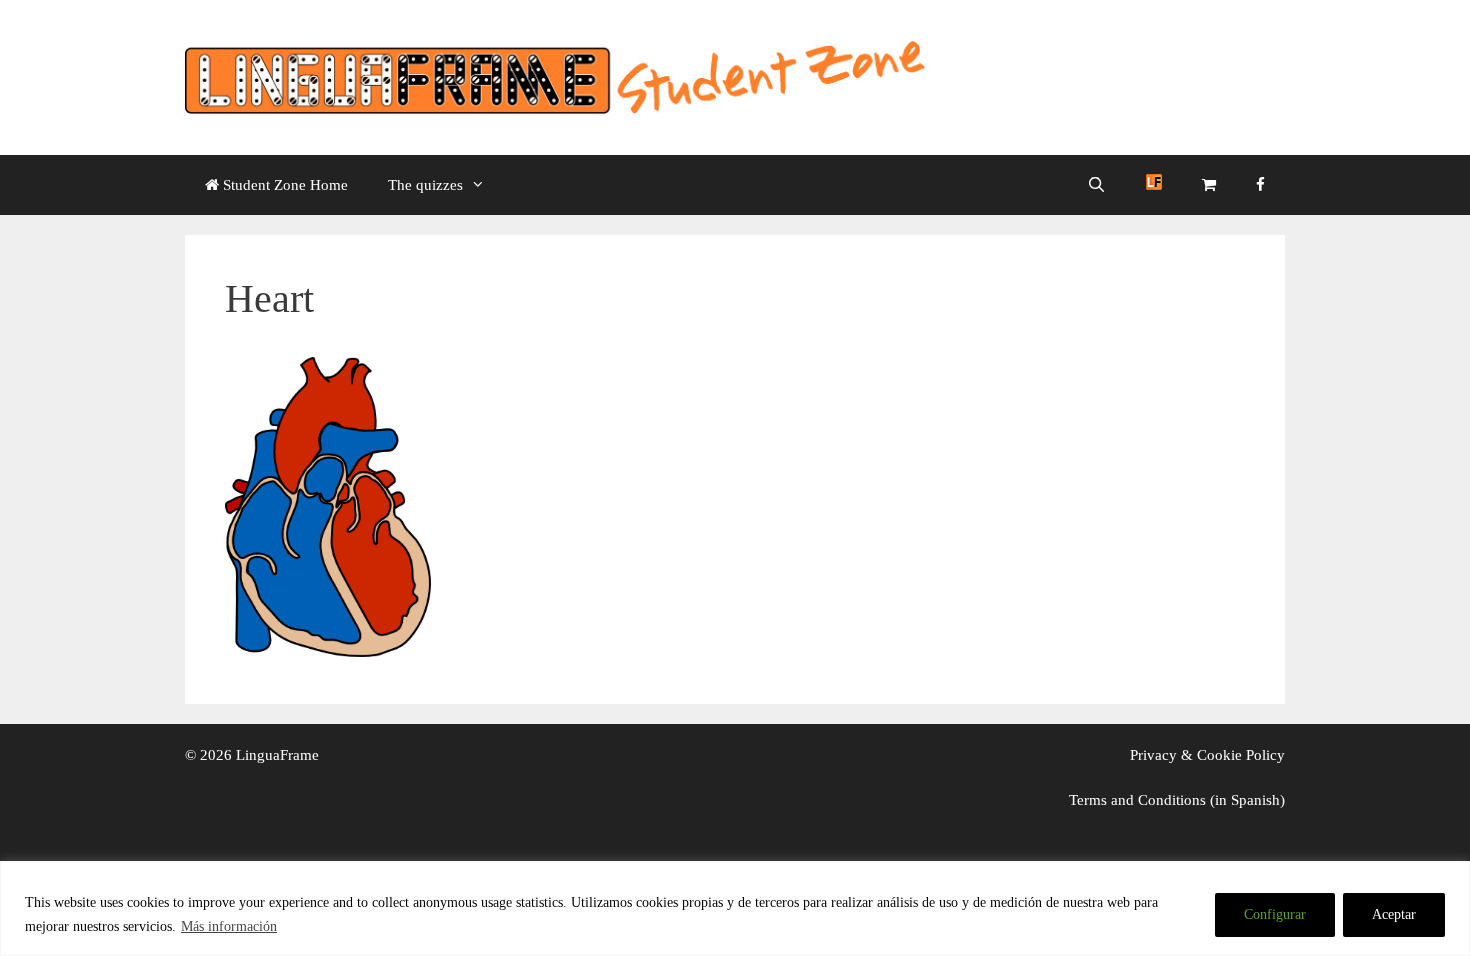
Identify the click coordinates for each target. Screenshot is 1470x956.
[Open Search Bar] (1096, 185)
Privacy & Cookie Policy (1207, 755)
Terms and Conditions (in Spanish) (1177, 800)
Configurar (1275, 914)
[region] (735, 908)
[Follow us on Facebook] (1260, 185)
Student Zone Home (283, 185)
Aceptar (1394, 914)
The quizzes (425, 185)
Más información (229, 926)
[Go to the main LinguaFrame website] (1154, 185)
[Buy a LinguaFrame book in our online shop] (1209, 185)
